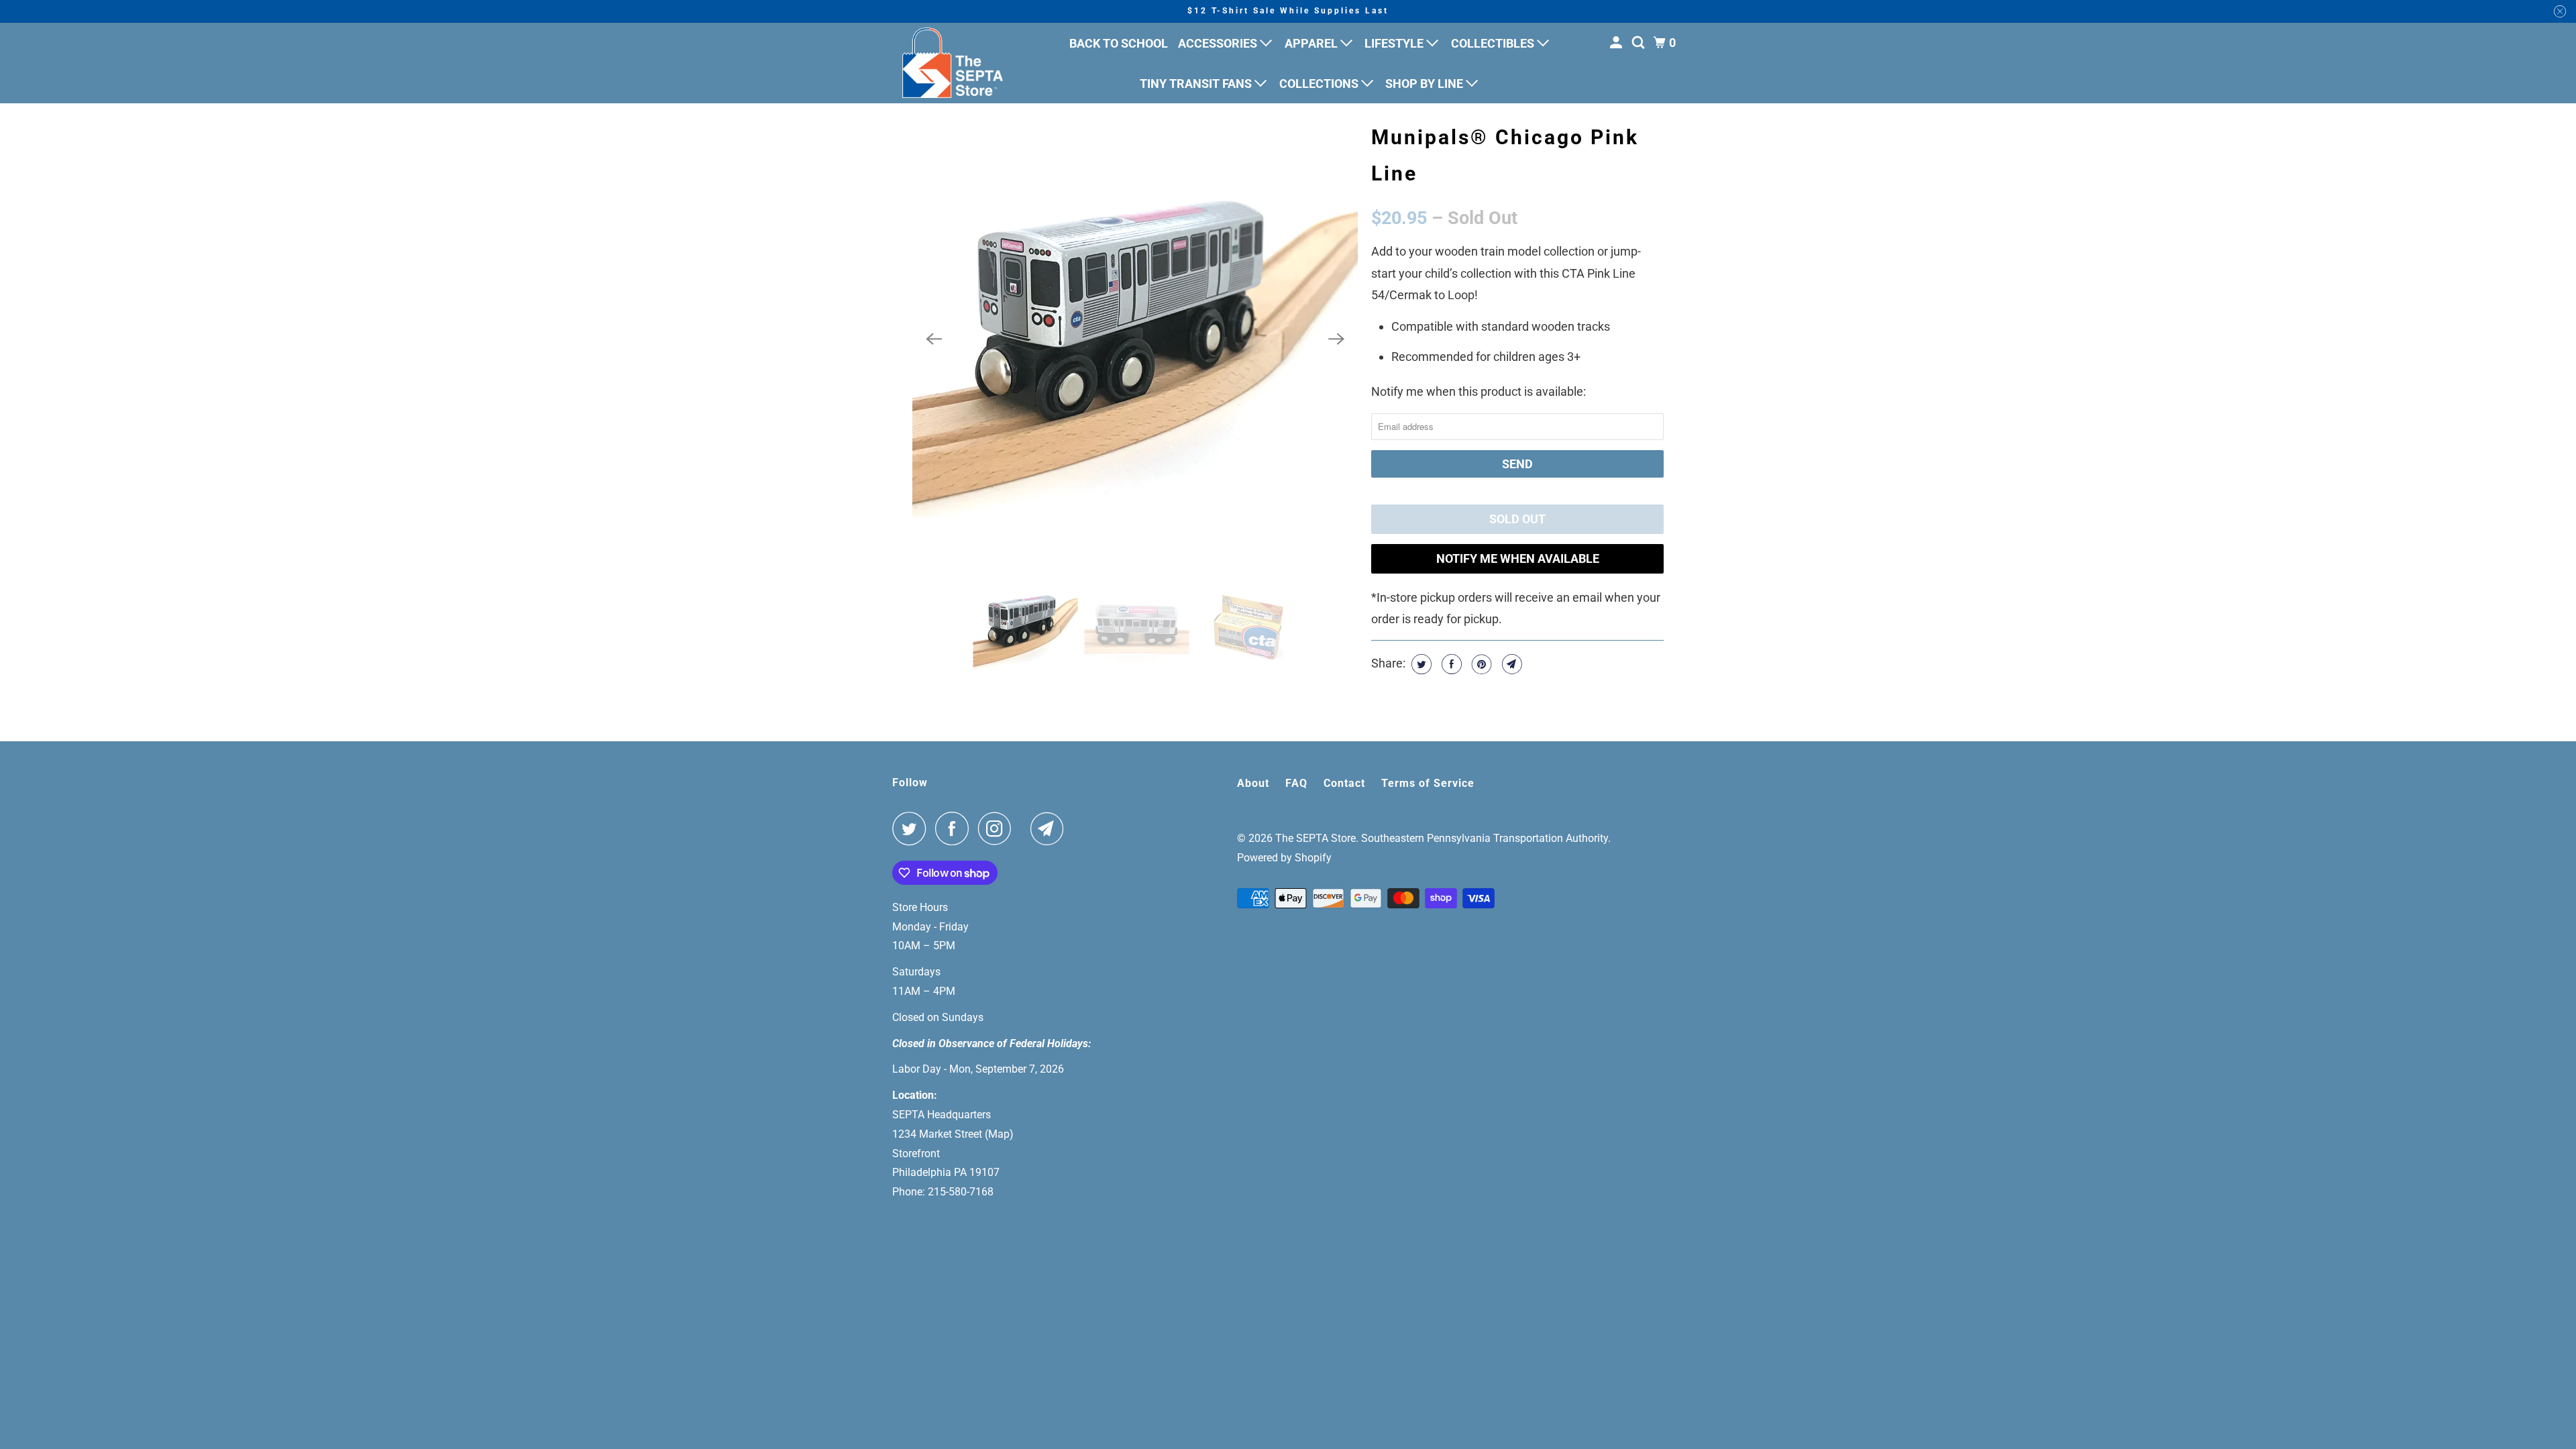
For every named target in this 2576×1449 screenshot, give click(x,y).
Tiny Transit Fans (1197, 84)
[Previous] (934, 339)
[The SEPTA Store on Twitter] (912, 828)
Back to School (1119, 43)
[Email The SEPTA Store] (1051, 828)
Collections (1320, 84)
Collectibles (1494, 43)
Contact (1344, 783)
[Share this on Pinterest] (1480, 664)
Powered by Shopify (1284, 858)
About (1253, 783)
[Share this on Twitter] (1420, 664)
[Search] (1640, 43)
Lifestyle (1395, 43)
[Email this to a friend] (1510, 664)
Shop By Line (1426, 84)
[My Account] (1617, 43)
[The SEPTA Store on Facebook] (955, 828)
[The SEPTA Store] (953, 63)
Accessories (1219, 43)
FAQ (1296, 783)
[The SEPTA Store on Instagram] (998, 828)
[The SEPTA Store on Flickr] (1024, 828)
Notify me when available (1518, 558)
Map (999, 1134)
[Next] (1336, 339)
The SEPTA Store (1316, 838)
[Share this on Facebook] (1450, 664)
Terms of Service (1428, 783)
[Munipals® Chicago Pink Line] (1135, 339)
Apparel (1312, 43)
